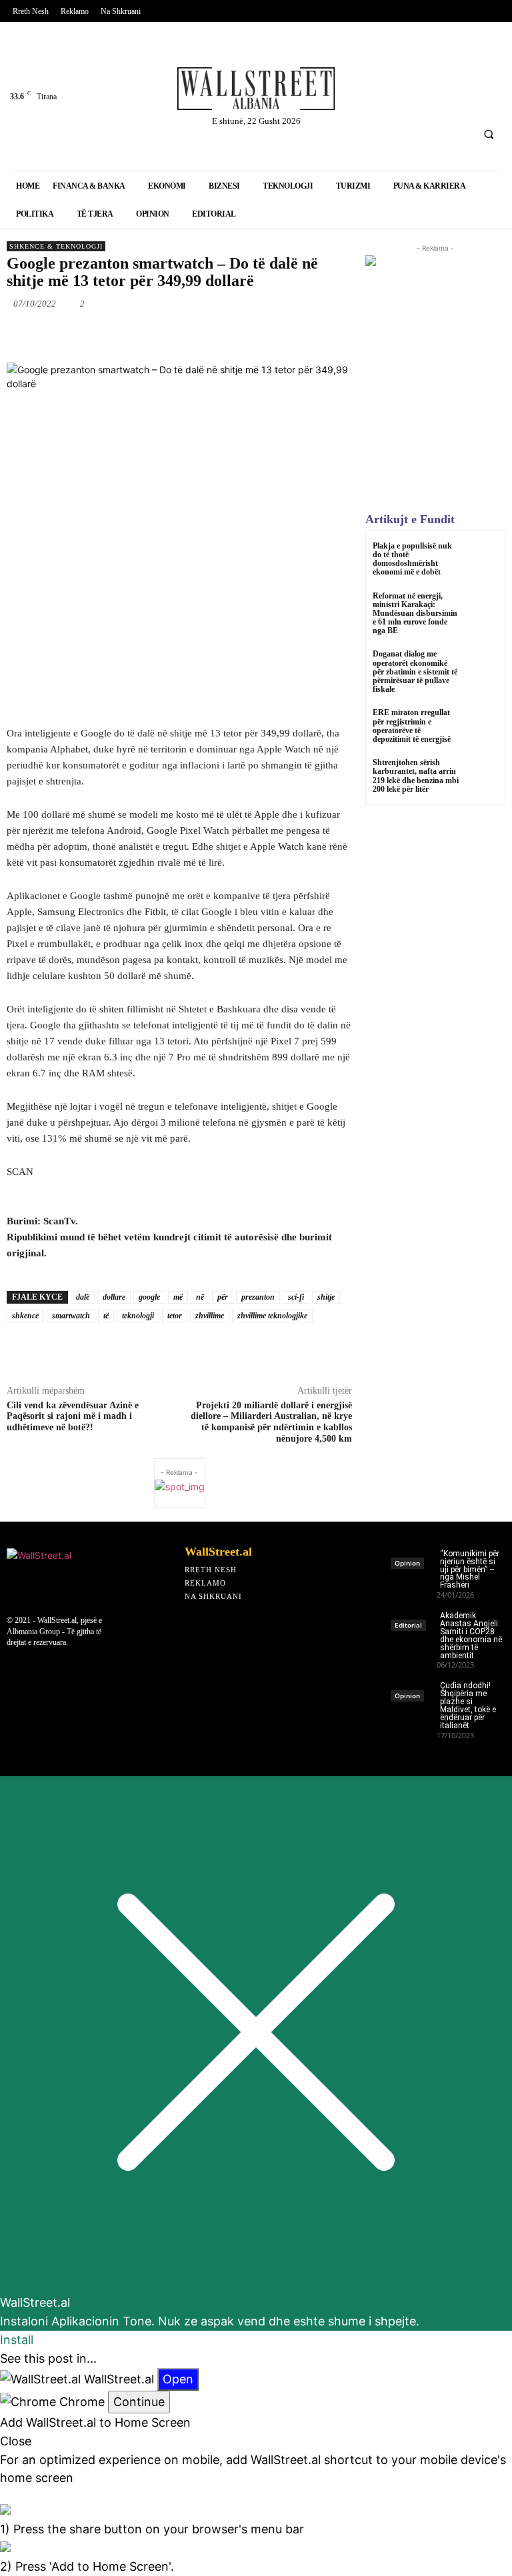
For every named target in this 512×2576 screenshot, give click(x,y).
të (106, 1316)
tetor (175, 1316)
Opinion (407, 1563)
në (200, 1297)
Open (178, 2379)
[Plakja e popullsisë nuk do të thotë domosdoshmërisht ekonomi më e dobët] (482, 558)
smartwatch (71, 1316)
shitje (326, 1297)
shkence (25, 1316)
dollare (114, 1297)
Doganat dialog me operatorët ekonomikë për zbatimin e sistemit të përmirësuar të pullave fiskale (415, 671)
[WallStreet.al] (256, 89)
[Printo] (297, 335)
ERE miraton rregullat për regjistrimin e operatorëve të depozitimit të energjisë (412, 726)
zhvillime (210, 1316)
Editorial (408, 1625)
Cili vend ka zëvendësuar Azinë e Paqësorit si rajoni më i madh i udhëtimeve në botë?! (73, 1417)
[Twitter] (398, 64)
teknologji (138, 1316)
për (223, 1297)
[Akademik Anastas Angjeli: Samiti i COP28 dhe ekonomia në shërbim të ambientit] (414, 1617)
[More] (359, 1353)
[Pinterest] (362, 100)
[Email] (266, 335)
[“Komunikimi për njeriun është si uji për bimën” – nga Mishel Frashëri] (414, 1555)
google (149, 1297)
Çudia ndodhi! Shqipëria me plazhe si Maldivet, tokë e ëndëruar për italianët (468, 1705)
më (178, 1297)
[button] (489, 134)
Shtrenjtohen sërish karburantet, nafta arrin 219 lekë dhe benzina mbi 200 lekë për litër (416, 776)
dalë (83, 1297)
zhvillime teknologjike (272, 1316)
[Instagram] (468, 64)
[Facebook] (362, 64)
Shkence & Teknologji (56, 246)
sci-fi (296, 1297)
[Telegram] (327, 335)
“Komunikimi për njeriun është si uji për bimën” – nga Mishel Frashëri (470, 1570)
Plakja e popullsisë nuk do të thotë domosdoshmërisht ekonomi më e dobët (412, 559)
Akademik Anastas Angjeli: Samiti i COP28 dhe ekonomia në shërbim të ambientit (471, 1635)
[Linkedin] (432, 64)
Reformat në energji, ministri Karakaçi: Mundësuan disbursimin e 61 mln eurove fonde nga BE (415, 614)
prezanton (258, 1297)
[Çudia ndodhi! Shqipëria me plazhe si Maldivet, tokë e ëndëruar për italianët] (414, 1687)
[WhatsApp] (205, 335)
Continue (139, 2402)
